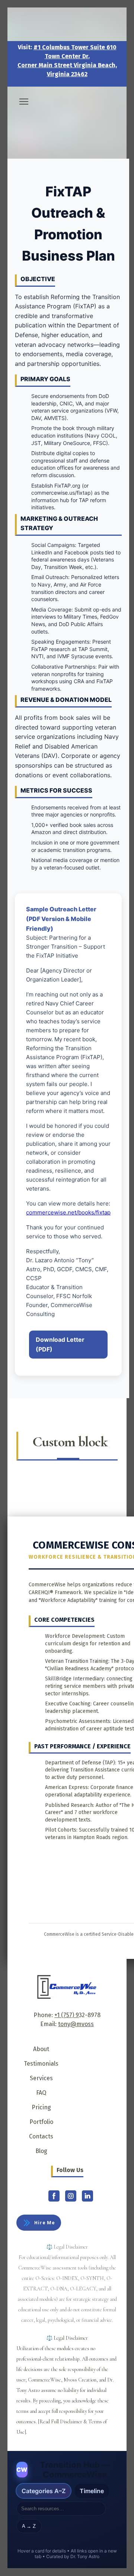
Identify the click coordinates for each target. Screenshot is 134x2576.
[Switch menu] (24, 102)
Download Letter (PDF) (60, 1344)
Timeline (92, 2491)
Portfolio (41, 2122)
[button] (39, 2223)
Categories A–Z (44, 2491)
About (41, 2049)
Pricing (41, 2107)
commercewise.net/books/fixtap (68, 1212)
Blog (41, 2151)
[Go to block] (67, 116)
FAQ (41, 2093)
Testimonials (41, 2064)
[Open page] (67, 1987)
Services (41, 2078)
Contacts (41, 2136)
